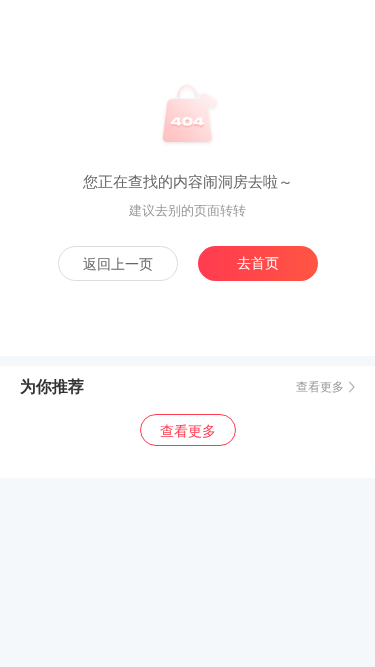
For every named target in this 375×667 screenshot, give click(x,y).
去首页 (258, 263)
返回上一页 (118, 264)
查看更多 (320, 387)
